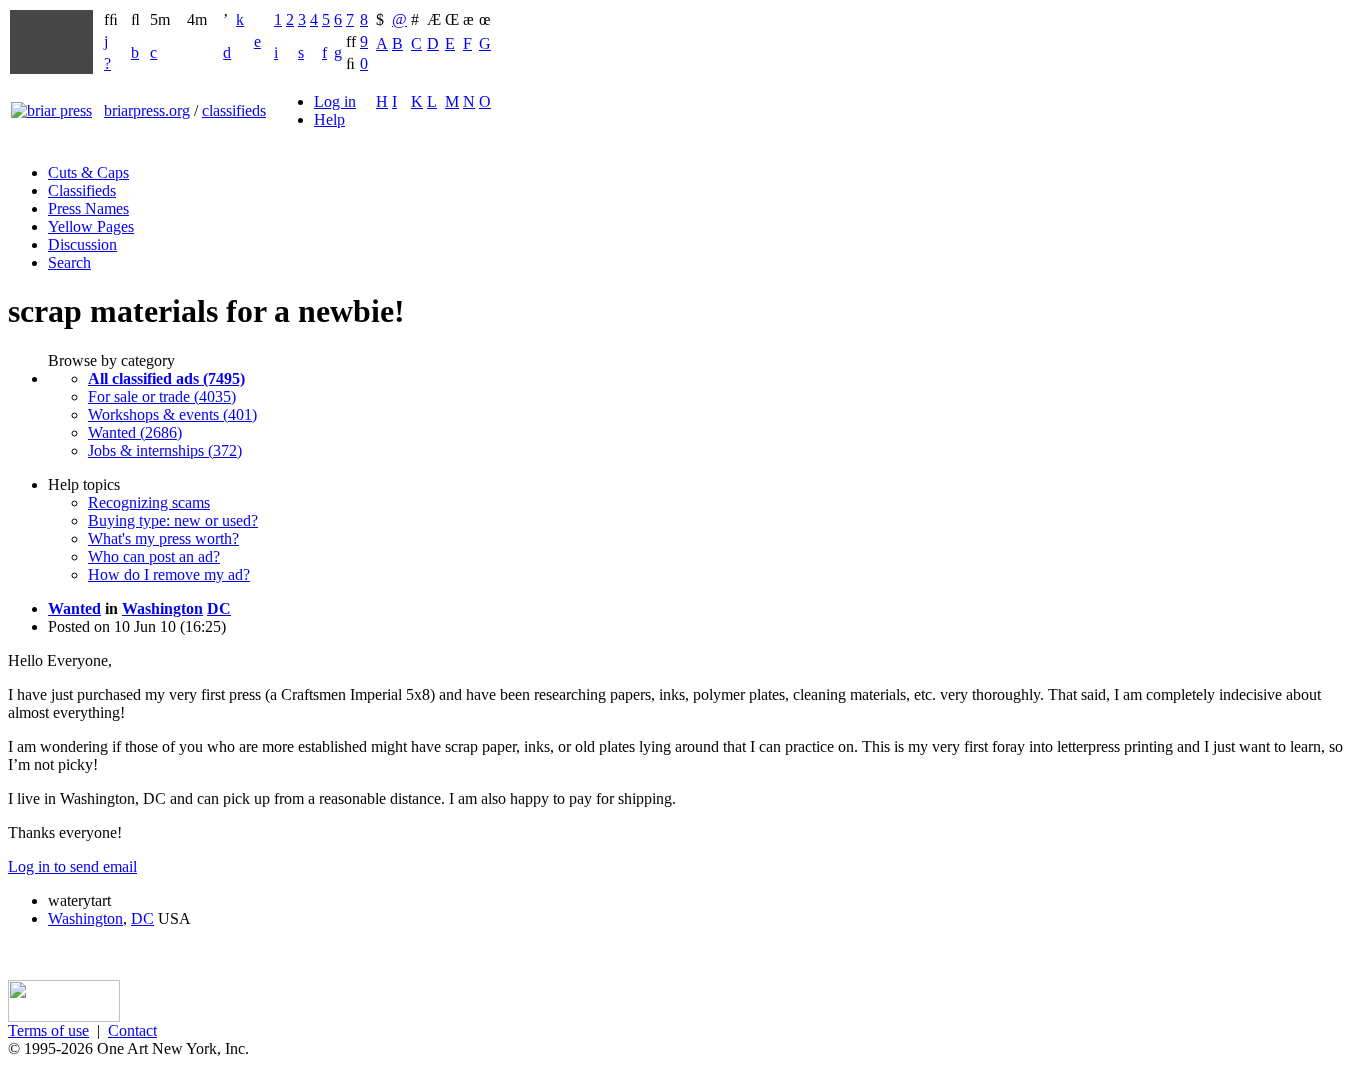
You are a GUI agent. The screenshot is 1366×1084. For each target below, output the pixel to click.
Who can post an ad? (154, 556)
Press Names (88, 208)
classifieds (234, 110)
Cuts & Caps (88, 172)
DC (219, 608)
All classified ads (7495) (166, 378)
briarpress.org (147, 110)
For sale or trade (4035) (162, 396)
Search (69, 262)
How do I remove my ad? (169, 574)
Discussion (82, 244)
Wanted (74, 608)
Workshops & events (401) (172, 414)
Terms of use (48, 1030)
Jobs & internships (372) (165, 450)
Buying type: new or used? (173, 520)
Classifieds (82, 190)
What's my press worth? (163, 538)
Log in (335, 101)
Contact (132, 1030)
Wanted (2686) (135, 432)
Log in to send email (72, 866)
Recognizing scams (149, 502)
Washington (162, 608)
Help (329, 119)
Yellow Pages (91, 226)
